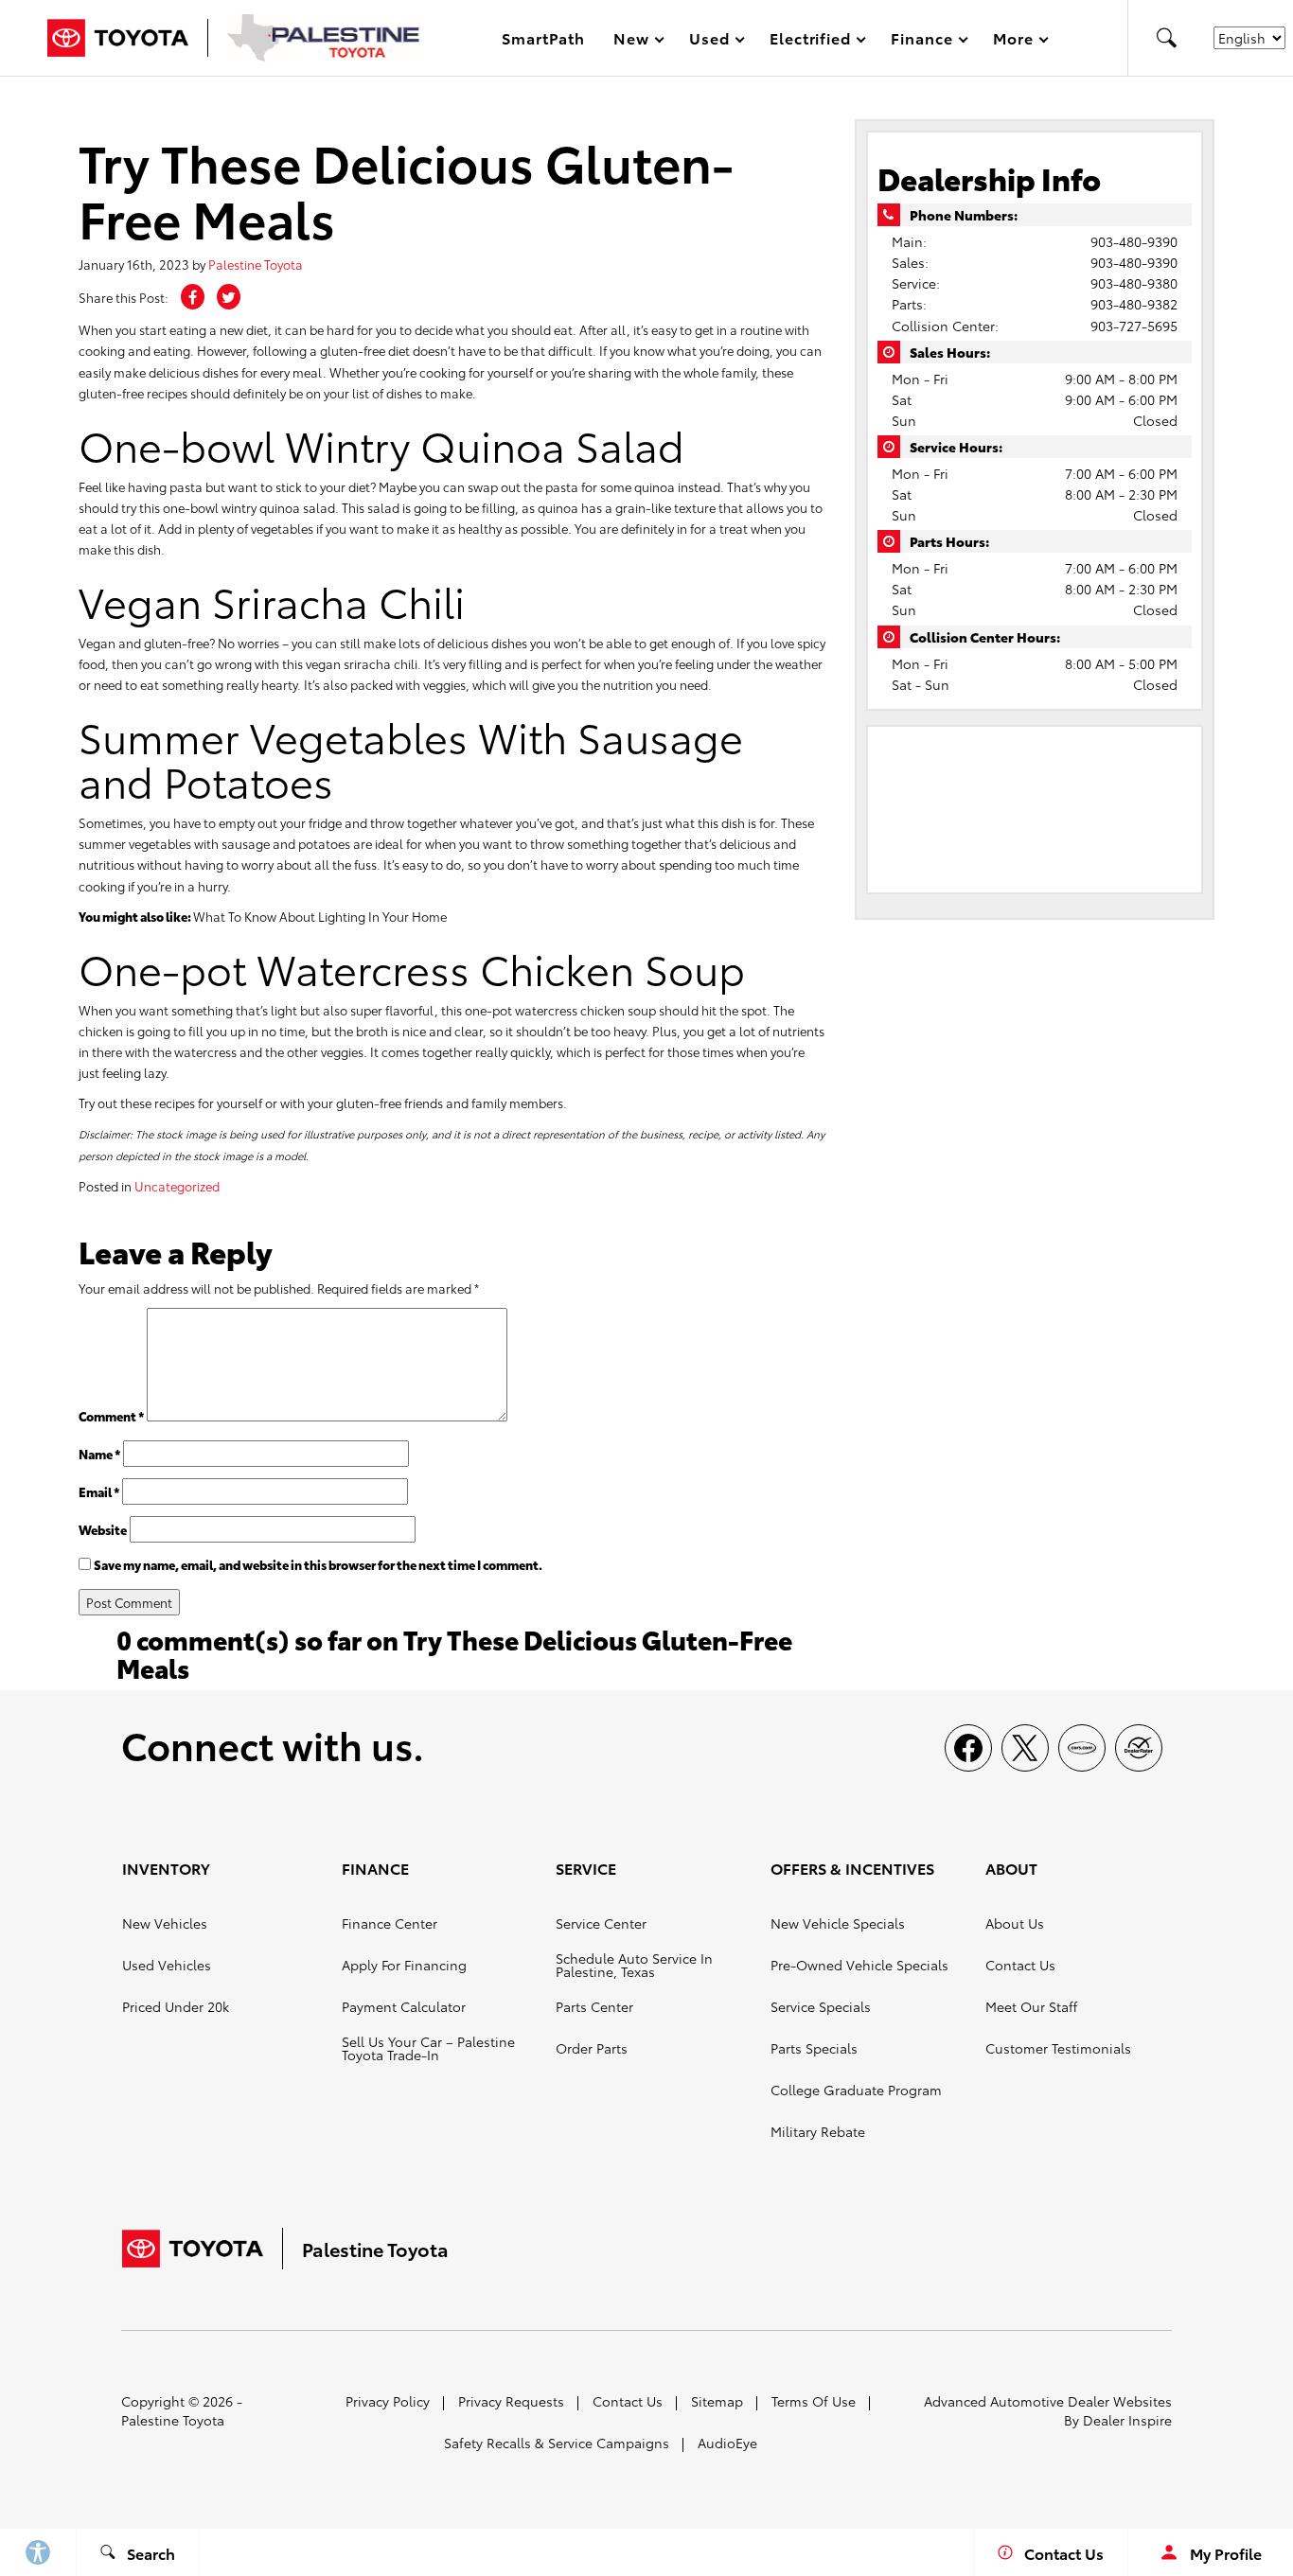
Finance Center (390, 1923)
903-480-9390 (1134, 241)
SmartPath (543, 37)
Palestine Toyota (256, 264)
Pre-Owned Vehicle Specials (859, 1965)
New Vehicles (165, 1923)
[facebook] (968, 1748)
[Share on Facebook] (193, 297)
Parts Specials (814, 2048)
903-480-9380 (1134, 283)
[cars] (1082, 1748)
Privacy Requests (511, 2401)
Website (103, 1529)
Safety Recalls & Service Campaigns (557, 2443)
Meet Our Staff (1031, 2006)
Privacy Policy (388, 2401)
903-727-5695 (1134, 326)
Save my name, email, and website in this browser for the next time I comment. (318, 1564)
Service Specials (821, 2006)
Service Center (601, 1923)
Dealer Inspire (1127, 2420)
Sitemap (717, 2401)
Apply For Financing (404, 1965)
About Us (1015, 1923)
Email (99, 1491)
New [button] (634, 41)
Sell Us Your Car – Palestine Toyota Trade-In (428, 2048)
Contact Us (1020, 1965)
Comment (111, 1416)
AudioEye (727, 2443)
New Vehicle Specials (838, 1923)
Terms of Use (814, 2401)
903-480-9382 (1134, 304)
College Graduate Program (856, 2090)
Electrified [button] (810, 41)
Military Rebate (818, 2131)
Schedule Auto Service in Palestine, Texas (634, 1965)
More (1014, 41)
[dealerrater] (1139, 1748)
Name (99, 1454)
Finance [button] (921, 41)
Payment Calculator (404, 2006)
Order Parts (592, 2048)
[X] (1025, 1748)
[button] (1166, 38)
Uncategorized (177, 1186)
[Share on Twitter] (229, 297)
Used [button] (710, 41)
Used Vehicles (167, 1965)
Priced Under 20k (176, 2006)
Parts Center (594, 2006)
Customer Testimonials (1058, 2048)
